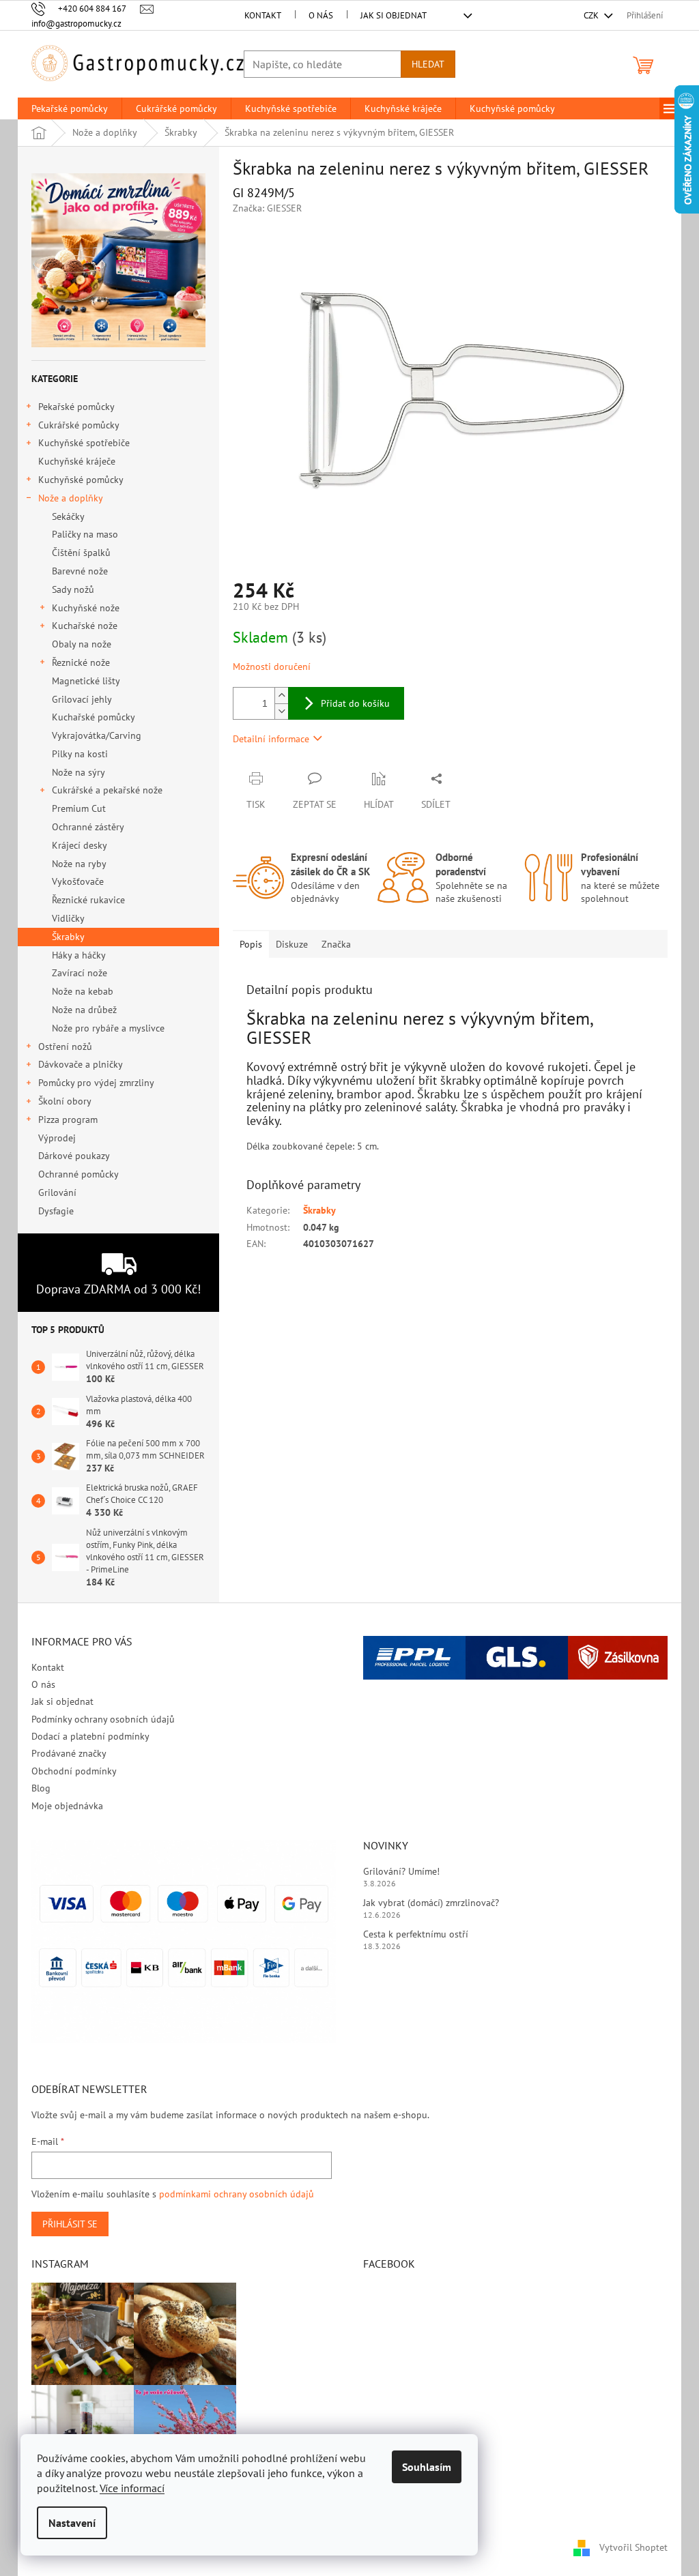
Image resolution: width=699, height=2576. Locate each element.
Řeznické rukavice (88, 900)
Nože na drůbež (84, 1010)
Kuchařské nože (85, 626)
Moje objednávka (67, 1806)
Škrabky (68, 937)
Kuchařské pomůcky (94, 717)
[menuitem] (70, 108)
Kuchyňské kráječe (77, 461)
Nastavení (72, 2523)
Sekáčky (68, 516)
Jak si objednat (394, 15)
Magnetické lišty (86, 681)
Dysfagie (56, 1211)
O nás (321, 15)
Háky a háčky (79, 955)
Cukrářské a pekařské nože (107, 790)
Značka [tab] (336, 944)
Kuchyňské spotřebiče (84, 443)
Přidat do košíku (355, 703)
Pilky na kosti (80, 754)
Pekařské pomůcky (76, 407)
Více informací (132, 2488)
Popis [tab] (251, 944)
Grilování (57, 1192)
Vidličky (68, 918)
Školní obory (65, 1101)
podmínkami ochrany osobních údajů (237, 2194)
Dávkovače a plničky (81, 1064)
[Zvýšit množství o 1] (281, 696)
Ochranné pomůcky (78, 1174)
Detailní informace (271, 739)
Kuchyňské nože (86, 608)
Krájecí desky (80, 845)
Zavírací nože (80, 973)
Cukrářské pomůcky (79, 425)
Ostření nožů (65, 1046)
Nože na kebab (83, 991)
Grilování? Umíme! (401, 1871)
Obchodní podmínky (74, 1771)
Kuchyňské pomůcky (81, 480)
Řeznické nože (81, 662)
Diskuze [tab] (292, 944)
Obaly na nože (82, 644)
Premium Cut (79, 808)
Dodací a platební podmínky (90, 1736)
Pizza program (68, 1119)
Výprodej (57, 1138)
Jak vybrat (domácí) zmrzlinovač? (431, 1903)
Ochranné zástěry (88, 827)
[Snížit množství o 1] (281, 711)
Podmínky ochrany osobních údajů (103, 1719)
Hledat (428, 64)
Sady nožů (73, 589)
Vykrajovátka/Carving (97, 735)
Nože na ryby (79, 864)
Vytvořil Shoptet (633, 2547)
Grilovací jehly (82, 699)
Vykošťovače (78, 881)
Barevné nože (80, 571)
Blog (41, 1788)
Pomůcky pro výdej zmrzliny (96, 1083)
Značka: (267, 208)
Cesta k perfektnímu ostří (416, 1934)
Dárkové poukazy (74, 1156)
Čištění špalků (81, 553)
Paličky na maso (85, 534)
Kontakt (263, 15)
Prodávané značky (69, 1753)
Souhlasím (427, 2467)
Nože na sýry (79, 772)
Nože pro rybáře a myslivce (108, 1028)
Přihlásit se (70, 2224)
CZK (592, 15)
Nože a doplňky (71, 498)
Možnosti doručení (272, 667)
